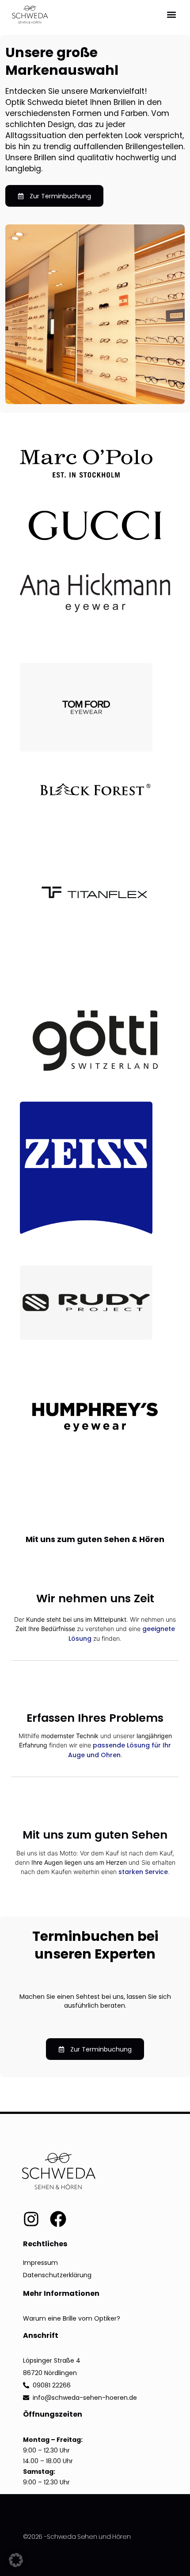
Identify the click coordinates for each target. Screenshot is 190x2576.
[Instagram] (31, 2219)
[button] (171, 14)
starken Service (143, 1872)
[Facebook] (58, 2219)
